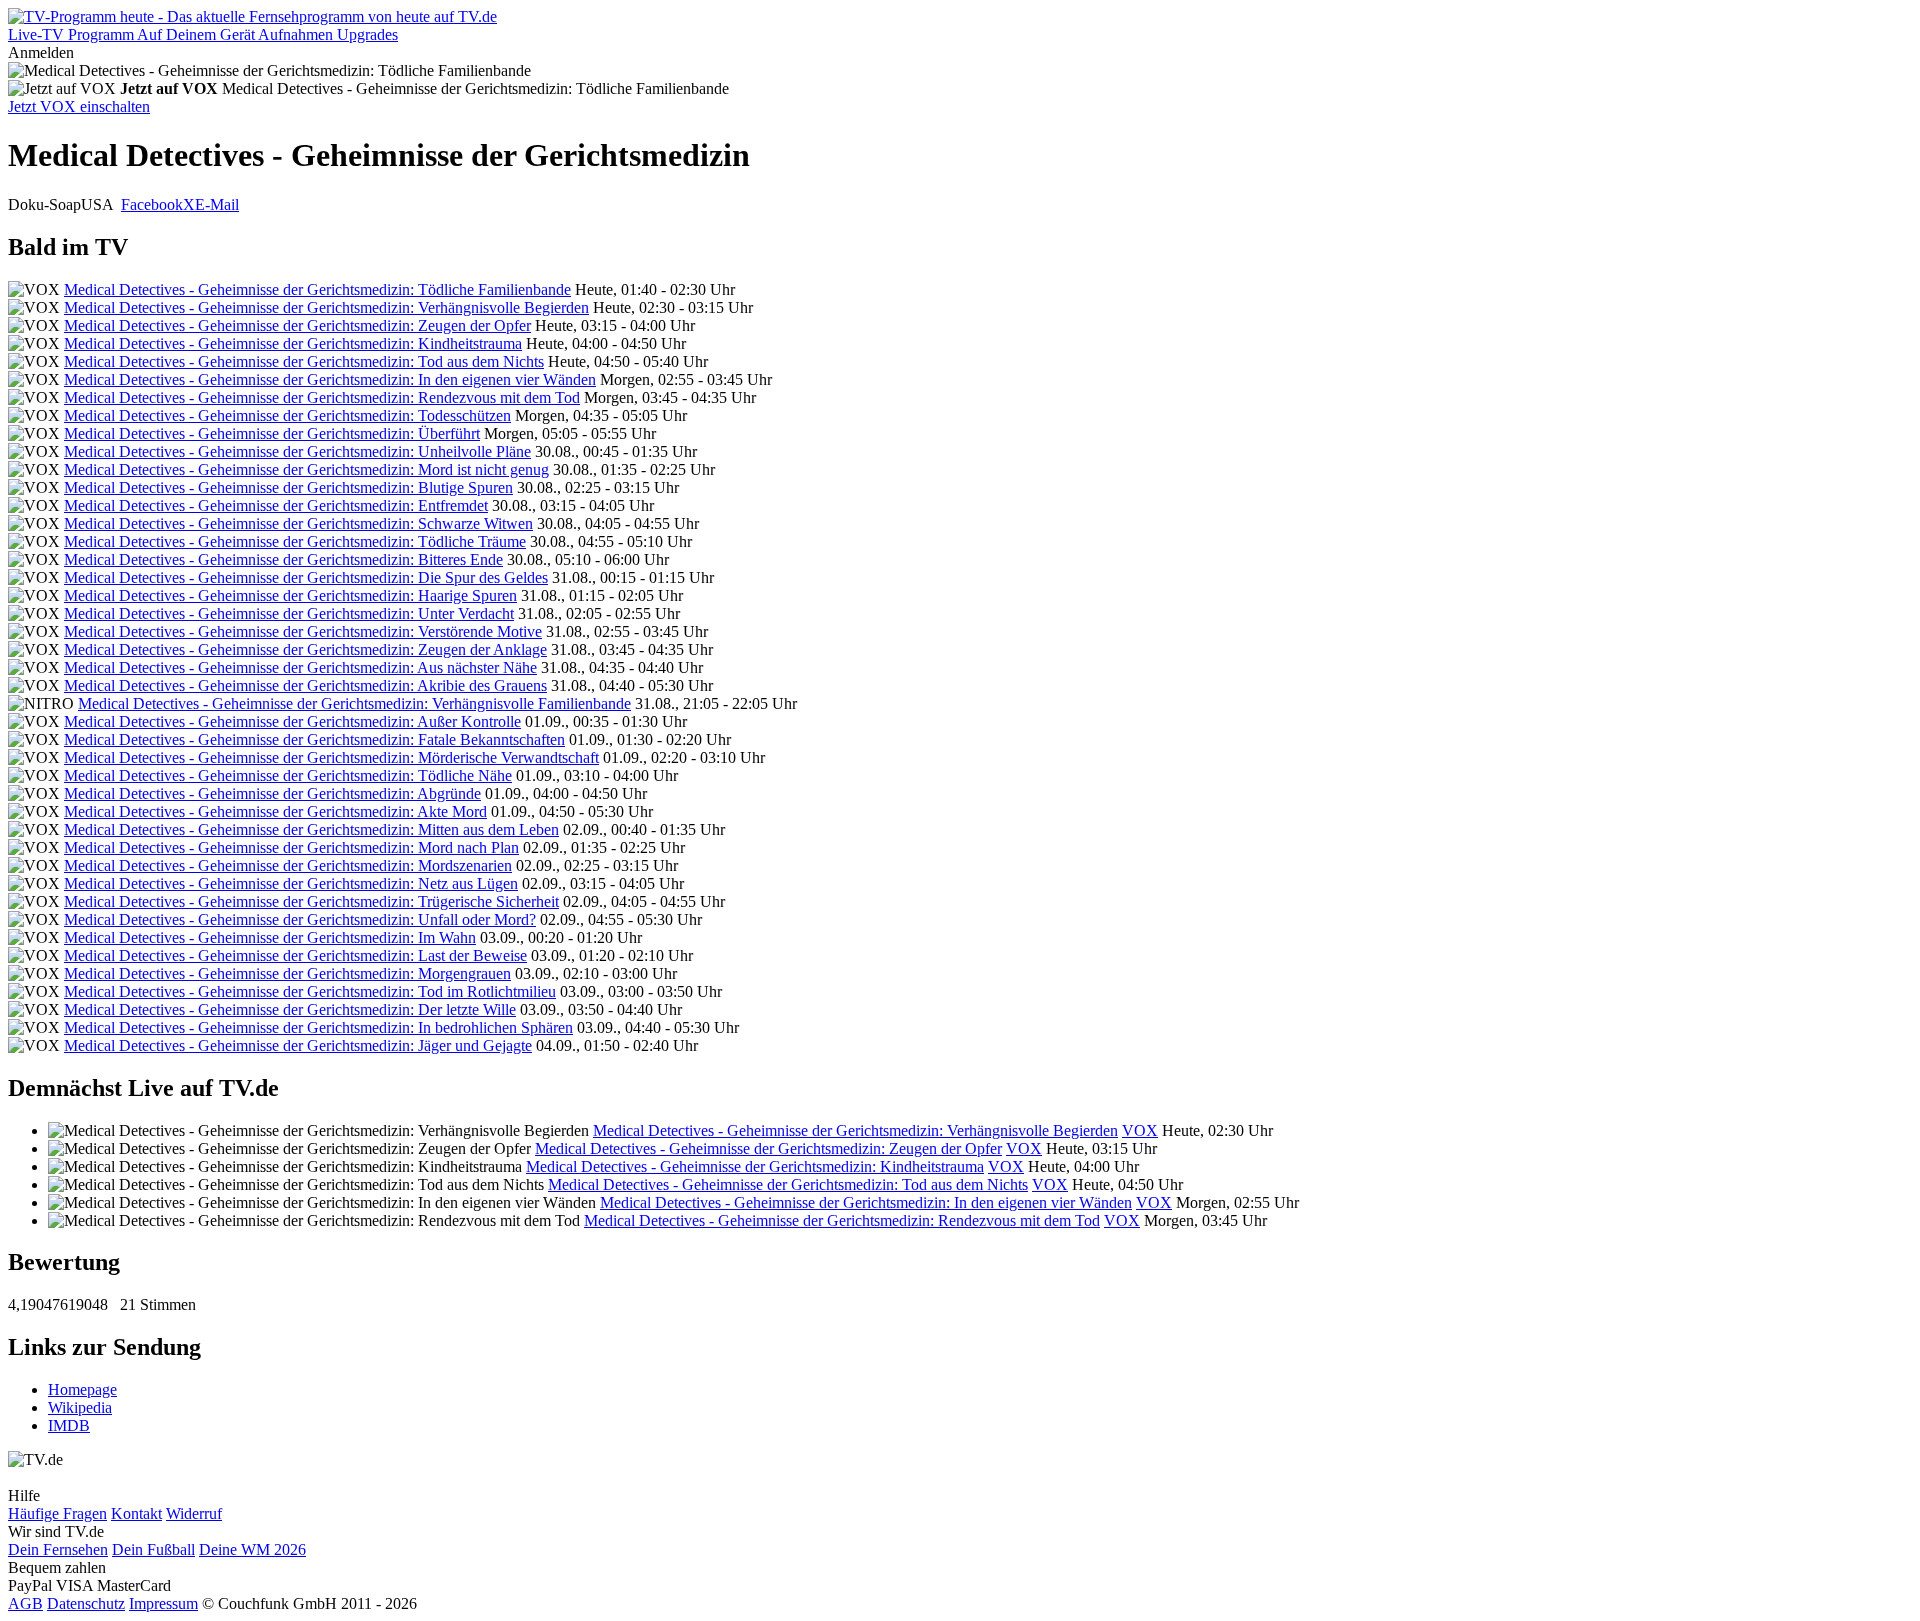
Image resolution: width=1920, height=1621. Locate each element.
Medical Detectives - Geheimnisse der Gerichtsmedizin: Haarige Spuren (290, 595)
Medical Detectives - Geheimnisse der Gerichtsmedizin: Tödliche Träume (295, 541)
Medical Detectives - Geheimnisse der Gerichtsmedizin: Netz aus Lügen (291, 883)
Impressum (163, 1603)
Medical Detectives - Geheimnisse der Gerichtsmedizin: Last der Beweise (295, 955)
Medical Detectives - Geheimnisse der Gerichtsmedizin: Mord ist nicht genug (306, 469)
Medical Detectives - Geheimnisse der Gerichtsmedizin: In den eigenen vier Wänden (330, 379)
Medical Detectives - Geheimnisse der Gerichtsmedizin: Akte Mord (275, 811)
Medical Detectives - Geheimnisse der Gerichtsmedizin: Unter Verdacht (289, 613)
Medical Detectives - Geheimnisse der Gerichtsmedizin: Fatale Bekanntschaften (314, 739)
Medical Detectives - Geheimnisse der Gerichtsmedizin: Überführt (272, 433)
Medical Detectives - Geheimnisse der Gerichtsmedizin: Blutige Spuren (288, 487)
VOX (1140, 1130)
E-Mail (217, 204)
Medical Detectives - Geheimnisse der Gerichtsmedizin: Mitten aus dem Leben (311, 829)
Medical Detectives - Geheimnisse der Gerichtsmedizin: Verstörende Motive (303, 631)
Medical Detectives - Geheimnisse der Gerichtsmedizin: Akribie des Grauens (305, 685)
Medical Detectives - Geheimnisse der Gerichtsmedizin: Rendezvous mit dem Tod (322, 397)
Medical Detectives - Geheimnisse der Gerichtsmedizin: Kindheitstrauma (293, 343)
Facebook (152, 204)
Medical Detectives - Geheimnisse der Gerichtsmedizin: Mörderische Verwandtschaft (331, 757)
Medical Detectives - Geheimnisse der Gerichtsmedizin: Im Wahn (270, 937)
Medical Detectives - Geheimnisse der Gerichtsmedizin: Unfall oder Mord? (300, 919)
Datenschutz (86, 1603)
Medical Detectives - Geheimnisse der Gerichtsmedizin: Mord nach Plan (291, 847)
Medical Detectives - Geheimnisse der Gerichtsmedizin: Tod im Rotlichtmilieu (310, 991)
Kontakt (136, 1513)
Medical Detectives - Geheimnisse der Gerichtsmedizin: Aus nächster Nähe (300, 667)
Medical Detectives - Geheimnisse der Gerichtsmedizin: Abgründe (272, 793)
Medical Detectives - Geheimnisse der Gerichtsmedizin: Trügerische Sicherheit (311, 901)
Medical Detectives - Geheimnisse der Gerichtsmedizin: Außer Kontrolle (292, 721)
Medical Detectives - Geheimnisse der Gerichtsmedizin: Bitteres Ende (283, 559)
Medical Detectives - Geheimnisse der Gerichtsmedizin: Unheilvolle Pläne (297, 451)
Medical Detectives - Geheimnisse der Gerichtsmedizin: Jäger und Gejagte (298, 1045)
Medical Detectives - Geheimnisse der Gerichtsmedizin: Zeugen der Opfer (297, 325)
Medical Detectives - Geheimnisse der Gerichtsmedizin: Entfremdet (276, 505)
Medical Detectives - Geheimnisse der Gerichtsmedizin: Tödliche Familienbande (317, 289)
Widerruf (194, 1513)
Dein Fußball (153, 1549)
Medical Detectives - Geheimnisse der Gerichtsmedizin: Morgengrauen (287, 973)
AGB (25, 1603)
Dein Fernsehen (58, 1549)
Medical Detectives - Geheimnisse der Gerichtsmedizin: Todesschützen (287, 415)
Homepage (82, 1389)
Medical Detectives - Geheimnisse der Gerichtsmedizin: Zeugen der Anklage (305, 649)
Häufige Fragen (57, 1513)
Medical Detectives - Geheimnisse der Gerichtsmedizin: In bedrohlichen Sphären (318, 1027)
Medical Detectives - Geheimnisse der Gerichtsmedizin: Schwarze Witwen (298, 523)
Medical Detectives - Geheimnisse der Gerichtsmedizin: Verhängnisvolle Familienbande (354, 703)
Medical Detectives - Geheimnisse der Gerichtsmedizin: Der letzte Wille (290, 1009)
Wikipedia (80, 1407)
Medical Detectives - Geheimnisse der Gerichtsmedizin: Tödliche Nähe (288, 775)
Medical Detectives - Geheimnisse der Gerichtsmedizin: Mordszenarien (288, 865)
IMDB (69, 1425)
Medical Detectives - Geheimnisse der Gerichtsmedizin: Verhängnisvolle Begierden (326, 307)
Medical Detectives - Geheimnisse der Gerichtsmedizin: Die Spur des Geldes (306, 577)
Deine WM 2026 (252, 1549)
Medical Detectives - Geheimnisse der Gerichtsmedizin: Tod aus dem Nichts (304, 361)
